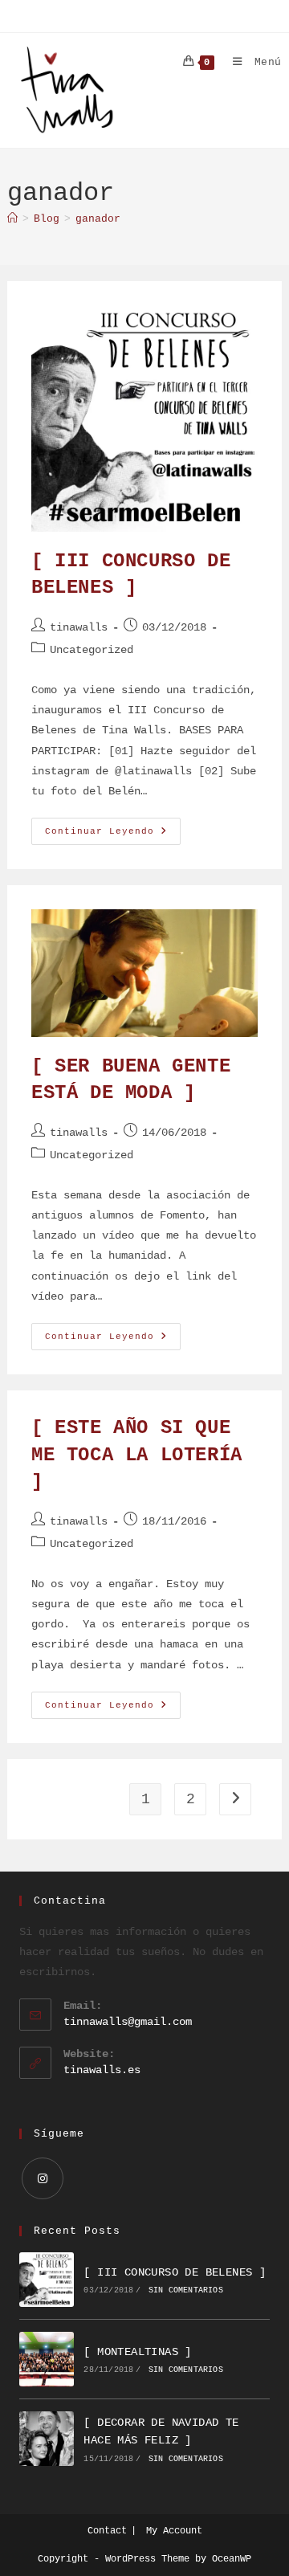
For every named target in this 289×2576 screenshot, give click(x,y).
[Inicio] (12, 219)
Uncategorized (92, 650)
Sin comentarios (186, 2290)
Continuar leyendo (113, 835)
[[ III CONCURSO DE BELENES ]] (47, 2280)
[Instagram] (43, 2178)
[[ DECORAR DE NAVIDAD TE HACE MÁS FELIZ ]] (47, 2439)
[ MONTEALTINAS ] (137, 2352)
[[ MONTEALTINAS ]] (47, 2359)
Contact (107, 2531)
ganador (98, 219)
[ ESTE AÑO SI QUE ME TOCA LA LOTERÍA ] (137, 1455)
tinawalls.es (102, 2070)
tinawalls (79, 627)
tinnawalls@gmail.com (128, 2022)
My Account (174, 2531)
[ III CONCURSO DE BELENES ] (175, 2272)
